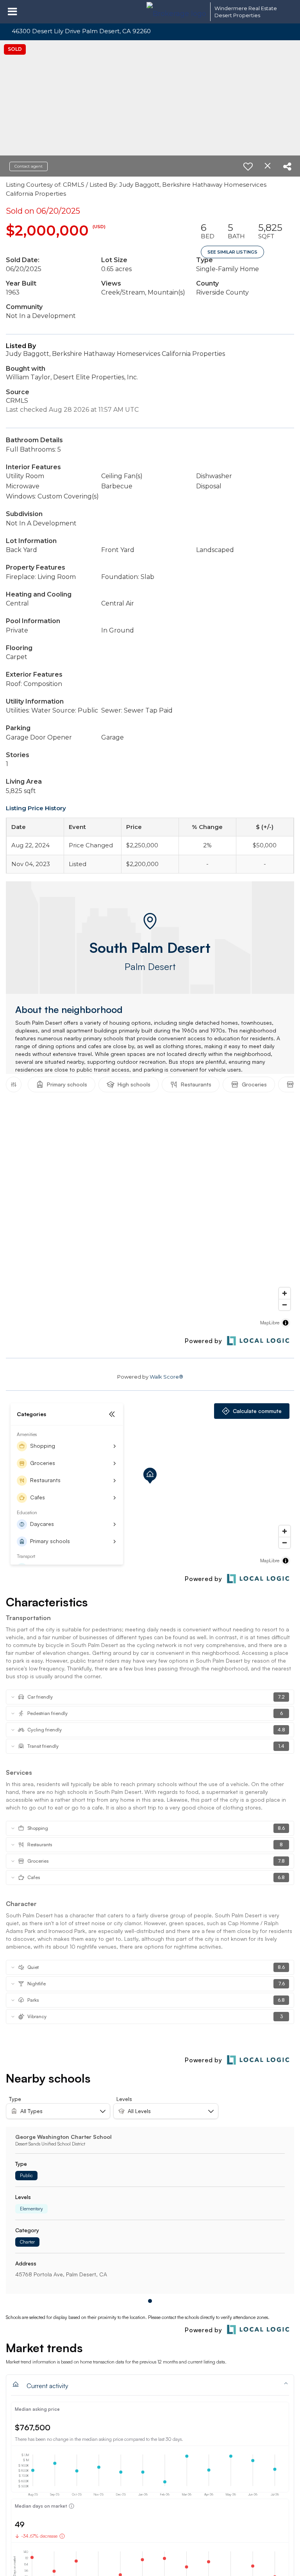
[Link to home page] (176, 12)
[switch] (248, 166)
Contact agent (29, 166)
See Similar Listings (232, 252)
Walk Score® (166, 1377)
